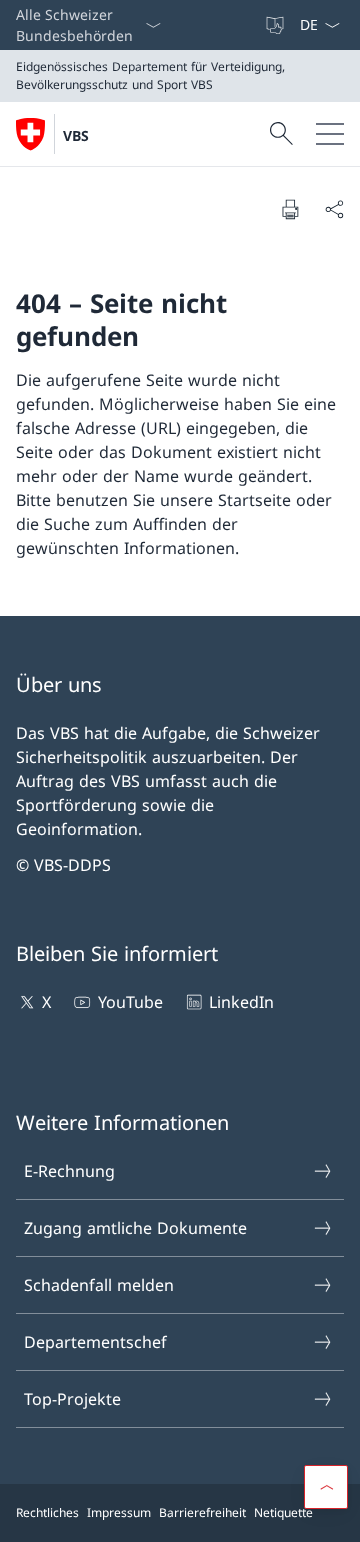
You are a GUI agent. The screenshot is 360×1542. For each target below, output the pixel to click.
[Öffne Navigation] (330, 134)
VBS (76, 135)
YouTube (130, 1002)
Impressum (119, 1512)
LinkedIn (241, 1002)
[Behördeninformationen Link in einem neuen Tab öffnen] (255, 25)
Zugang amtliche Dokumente (135, 1228)
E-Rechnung (69, 1171)
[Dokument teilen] (334, 209)
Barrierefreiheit (202, 1512)
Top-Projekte (72, 1399)
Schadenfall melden (99, 1285)
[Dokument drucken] (290, 209)
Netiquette (283, 1512)
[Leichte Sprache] (277, 25)
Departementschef (95, 1342)
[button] (326, 1487)
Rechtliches (47, 1512)
